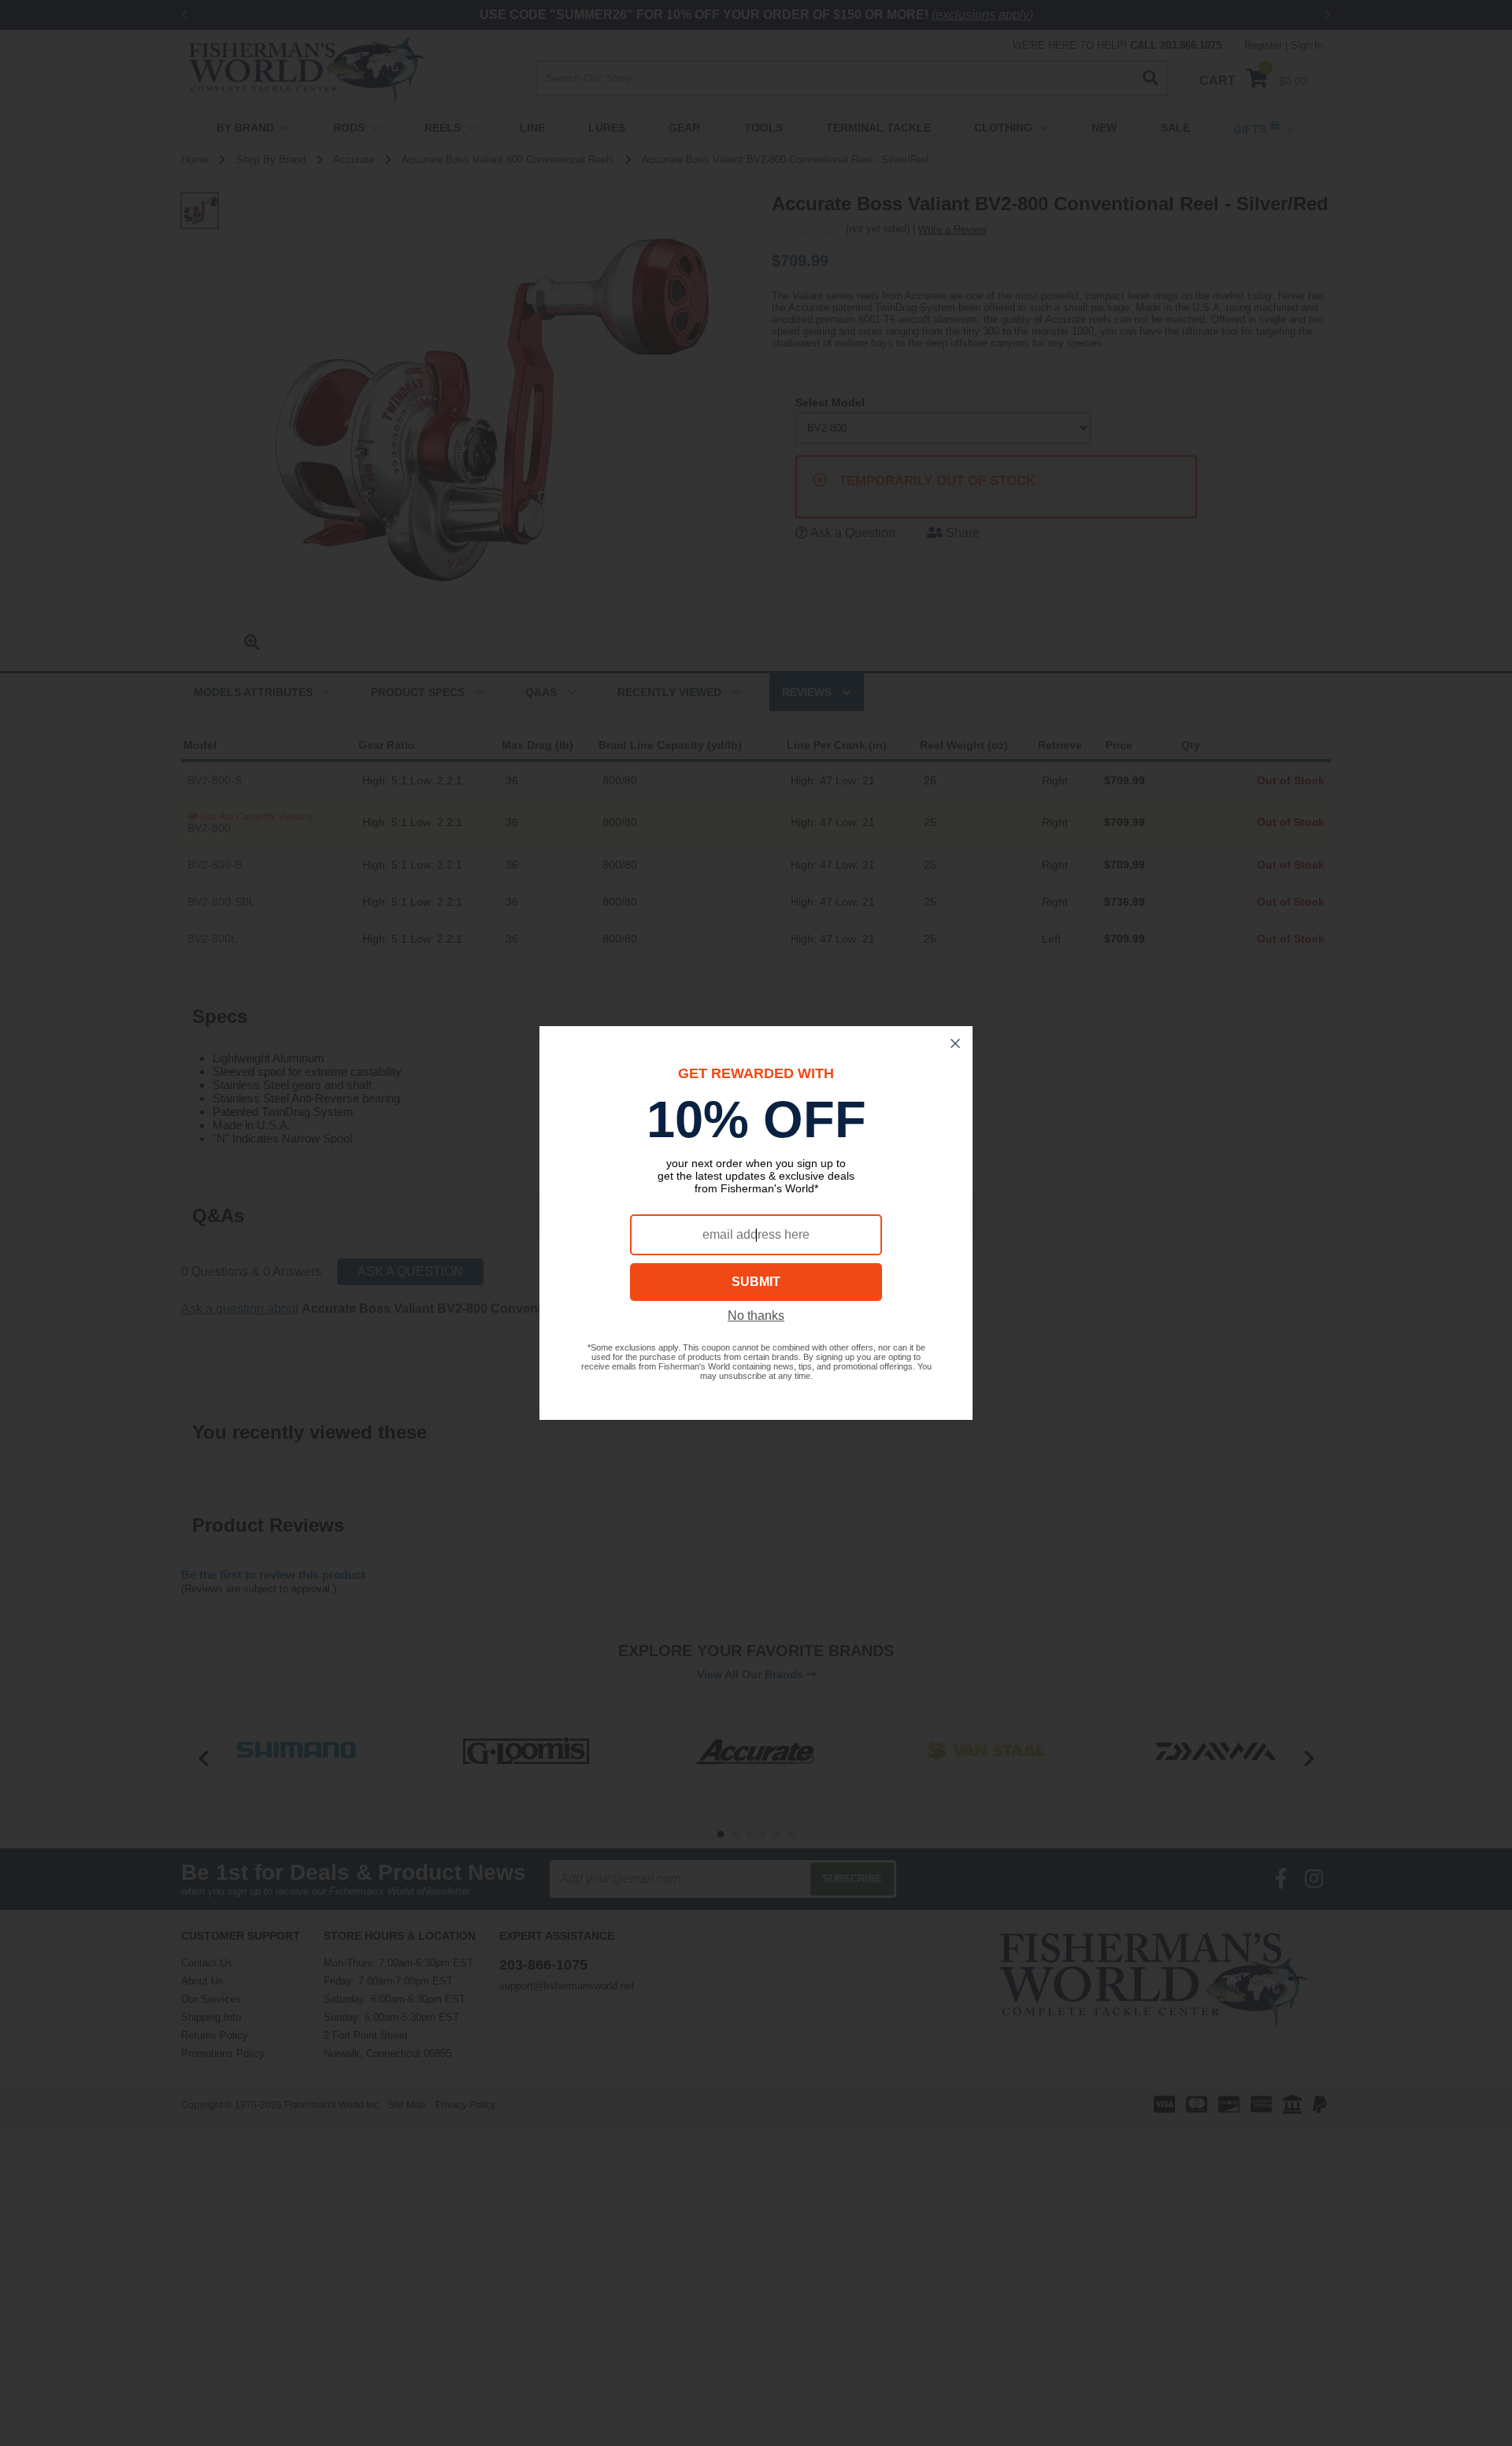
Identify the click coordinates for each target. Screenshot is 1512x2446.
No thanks (756, 1316)
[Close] (955, 1043)
